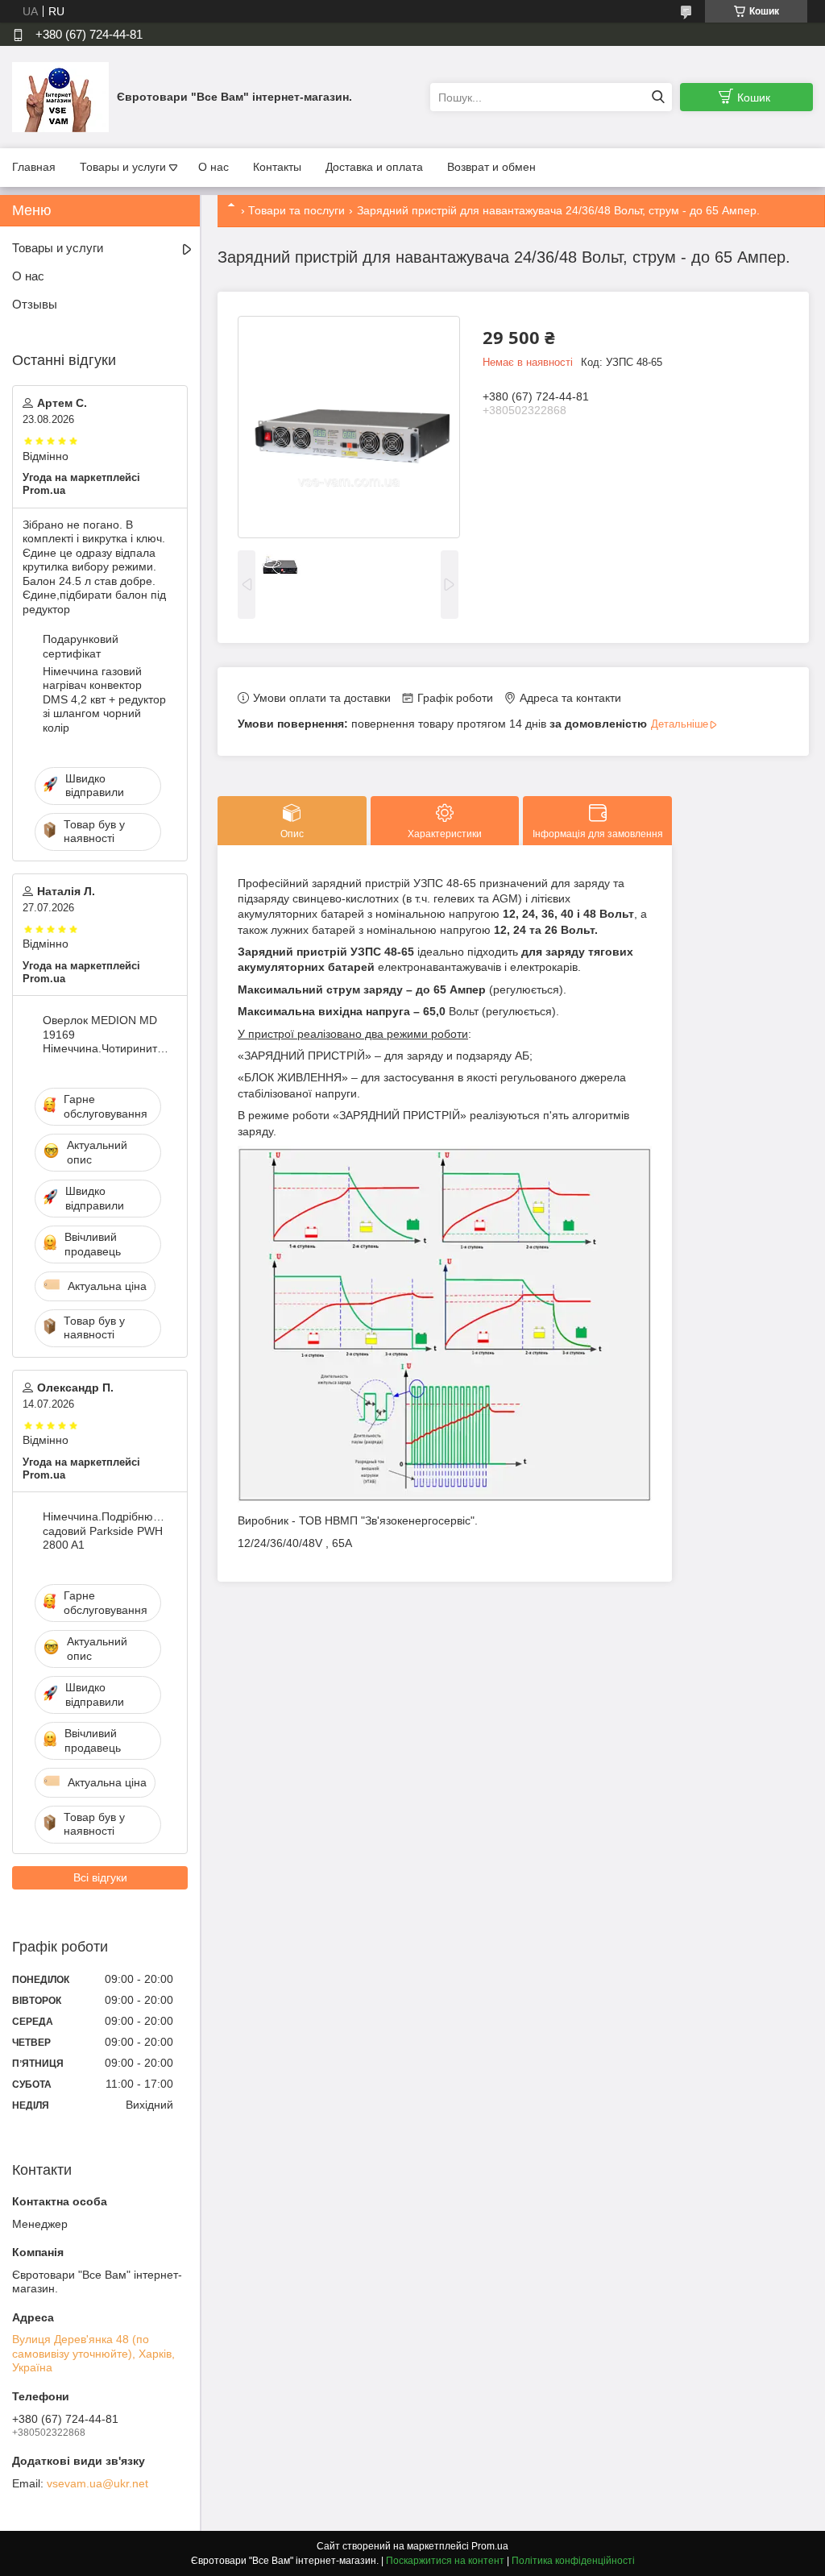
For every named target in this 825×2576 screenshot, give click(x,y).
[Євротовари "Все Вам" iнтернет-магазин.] (60, 97)
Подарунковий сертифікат (81, 646)
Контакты (277, 167)
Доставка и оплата (374, 167)
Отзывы (35, 304)
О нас (214, 167)
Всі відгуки (100, 1877)
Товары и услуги (123, 167)
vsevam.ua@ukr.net (97, 2483)
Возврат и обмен (491, 167)
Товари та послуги (296, 210)
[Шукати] (658, 97)
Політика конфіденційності (573, 2561)
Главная (34, 167)
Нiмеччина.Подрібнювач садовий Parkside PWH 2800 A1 (106, 1531)
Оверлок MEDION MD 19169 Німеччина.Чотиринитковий (106, 1034)
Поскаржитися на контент (445, 2561)
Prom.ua (490, 2546)
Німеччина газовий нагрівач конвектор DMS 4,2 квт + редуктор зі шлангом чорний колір (104, 699)
